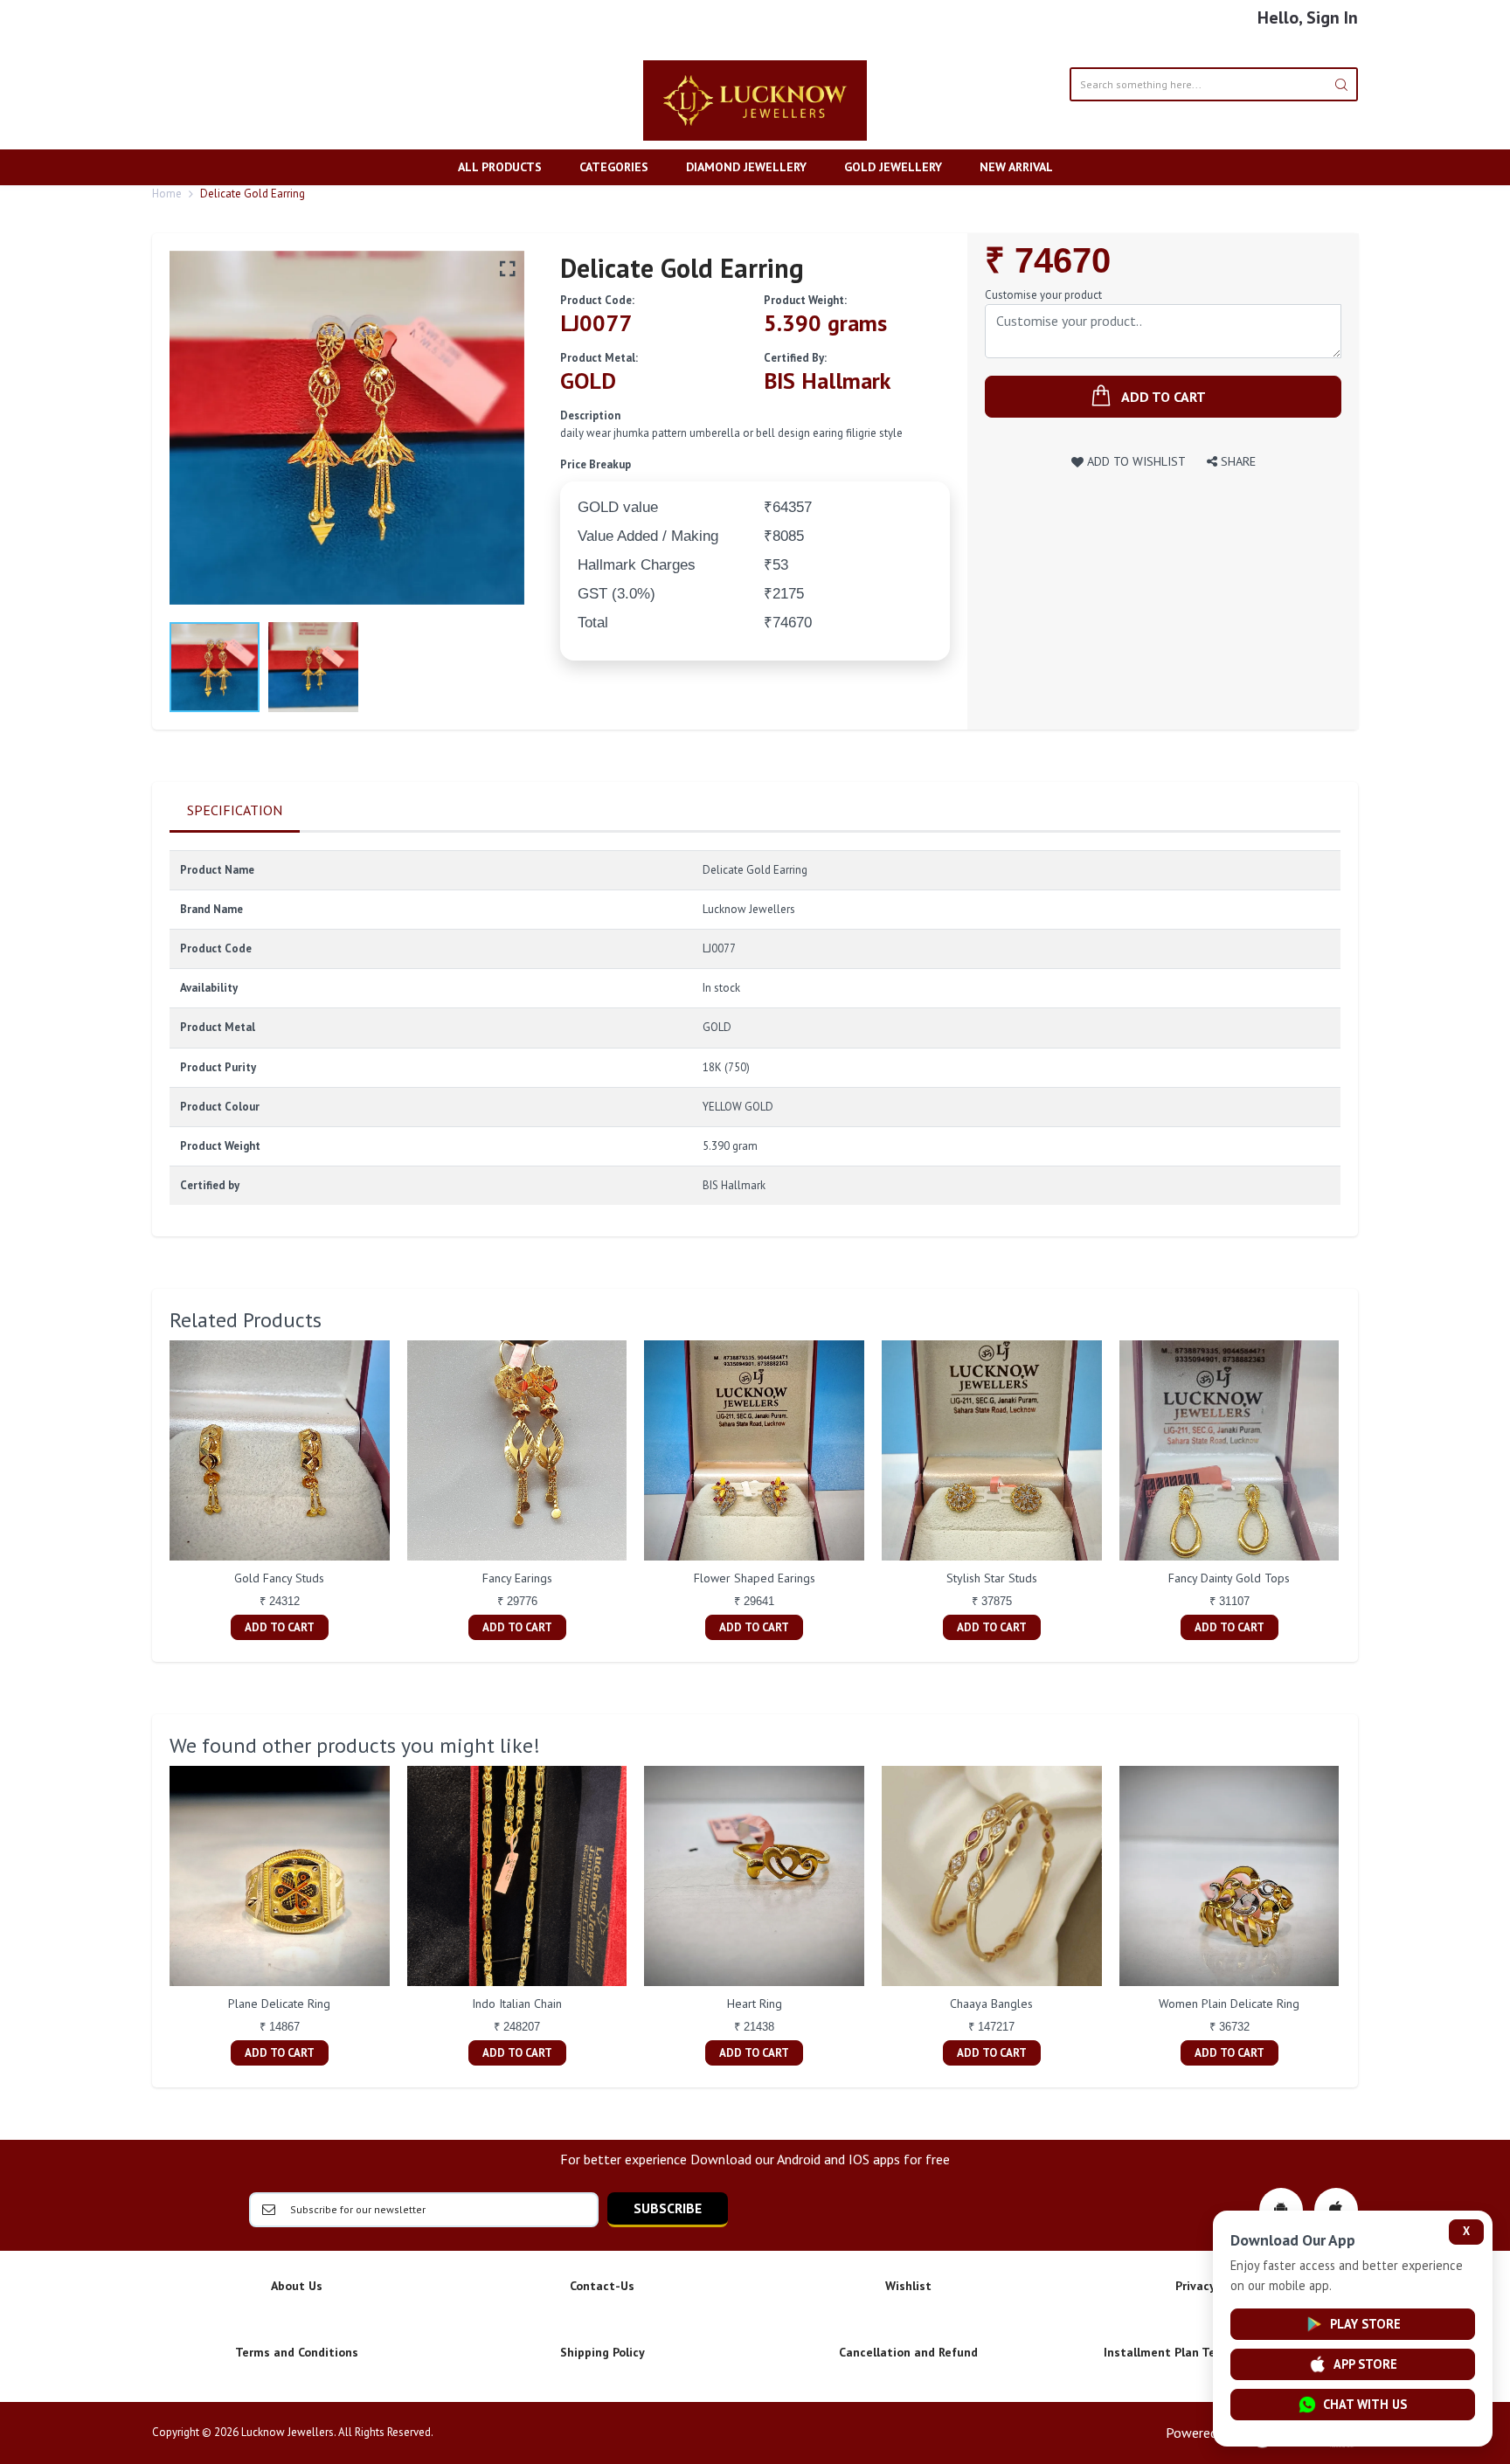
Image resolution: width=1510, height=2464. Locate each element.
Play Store (1365, 2324)
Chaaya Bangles (991, 2004)
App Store (1365, 2364)
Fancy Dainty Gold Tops (1229, 1578)
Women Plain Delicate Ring (1229, 2004)
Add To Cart (280, 1627)
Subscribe (668, 2208)
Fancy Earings (517, 1578)
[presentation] (152, 1492)
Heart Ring (755, 2004)
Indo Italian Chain (517, 2004)
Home (167, 194)
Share (1236, 461)
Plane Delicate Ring (279, 2004)
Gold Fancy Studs (279, 1578)
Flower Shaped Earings (755, 1578)
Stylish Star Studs (992, 1578)
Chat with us (1365, 2404)
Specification (235, 810)
